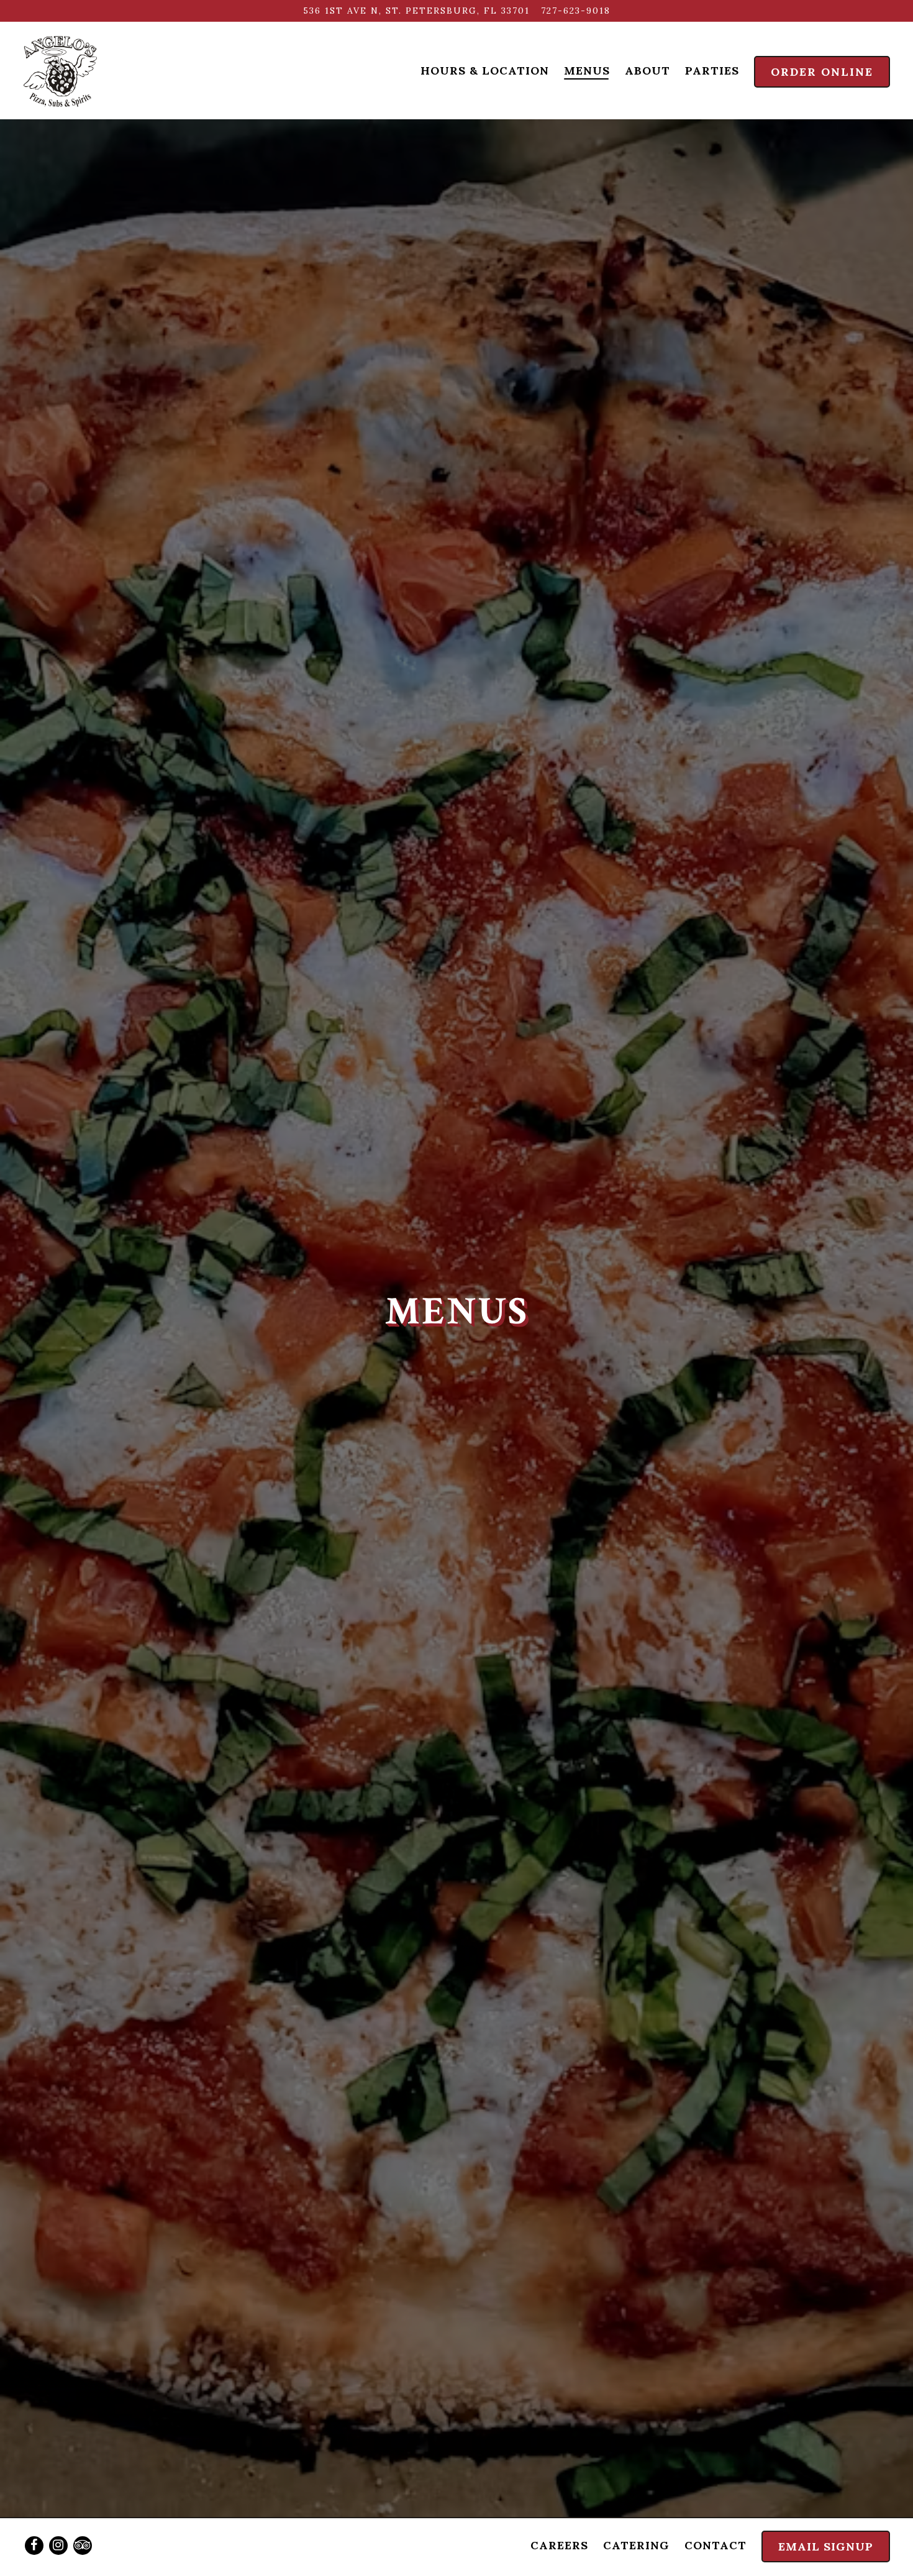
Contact (715, 2545)
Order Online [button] (822, 72)
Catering (636, 2545)
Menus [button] (587, 71)
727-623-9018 (576, 11)
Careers (559, 2545)
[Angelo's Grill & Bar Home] (61, 70)
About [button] (647, 71)
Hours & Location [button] (485, 71)
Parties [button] (712, 71)
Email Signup (826, 2546)
